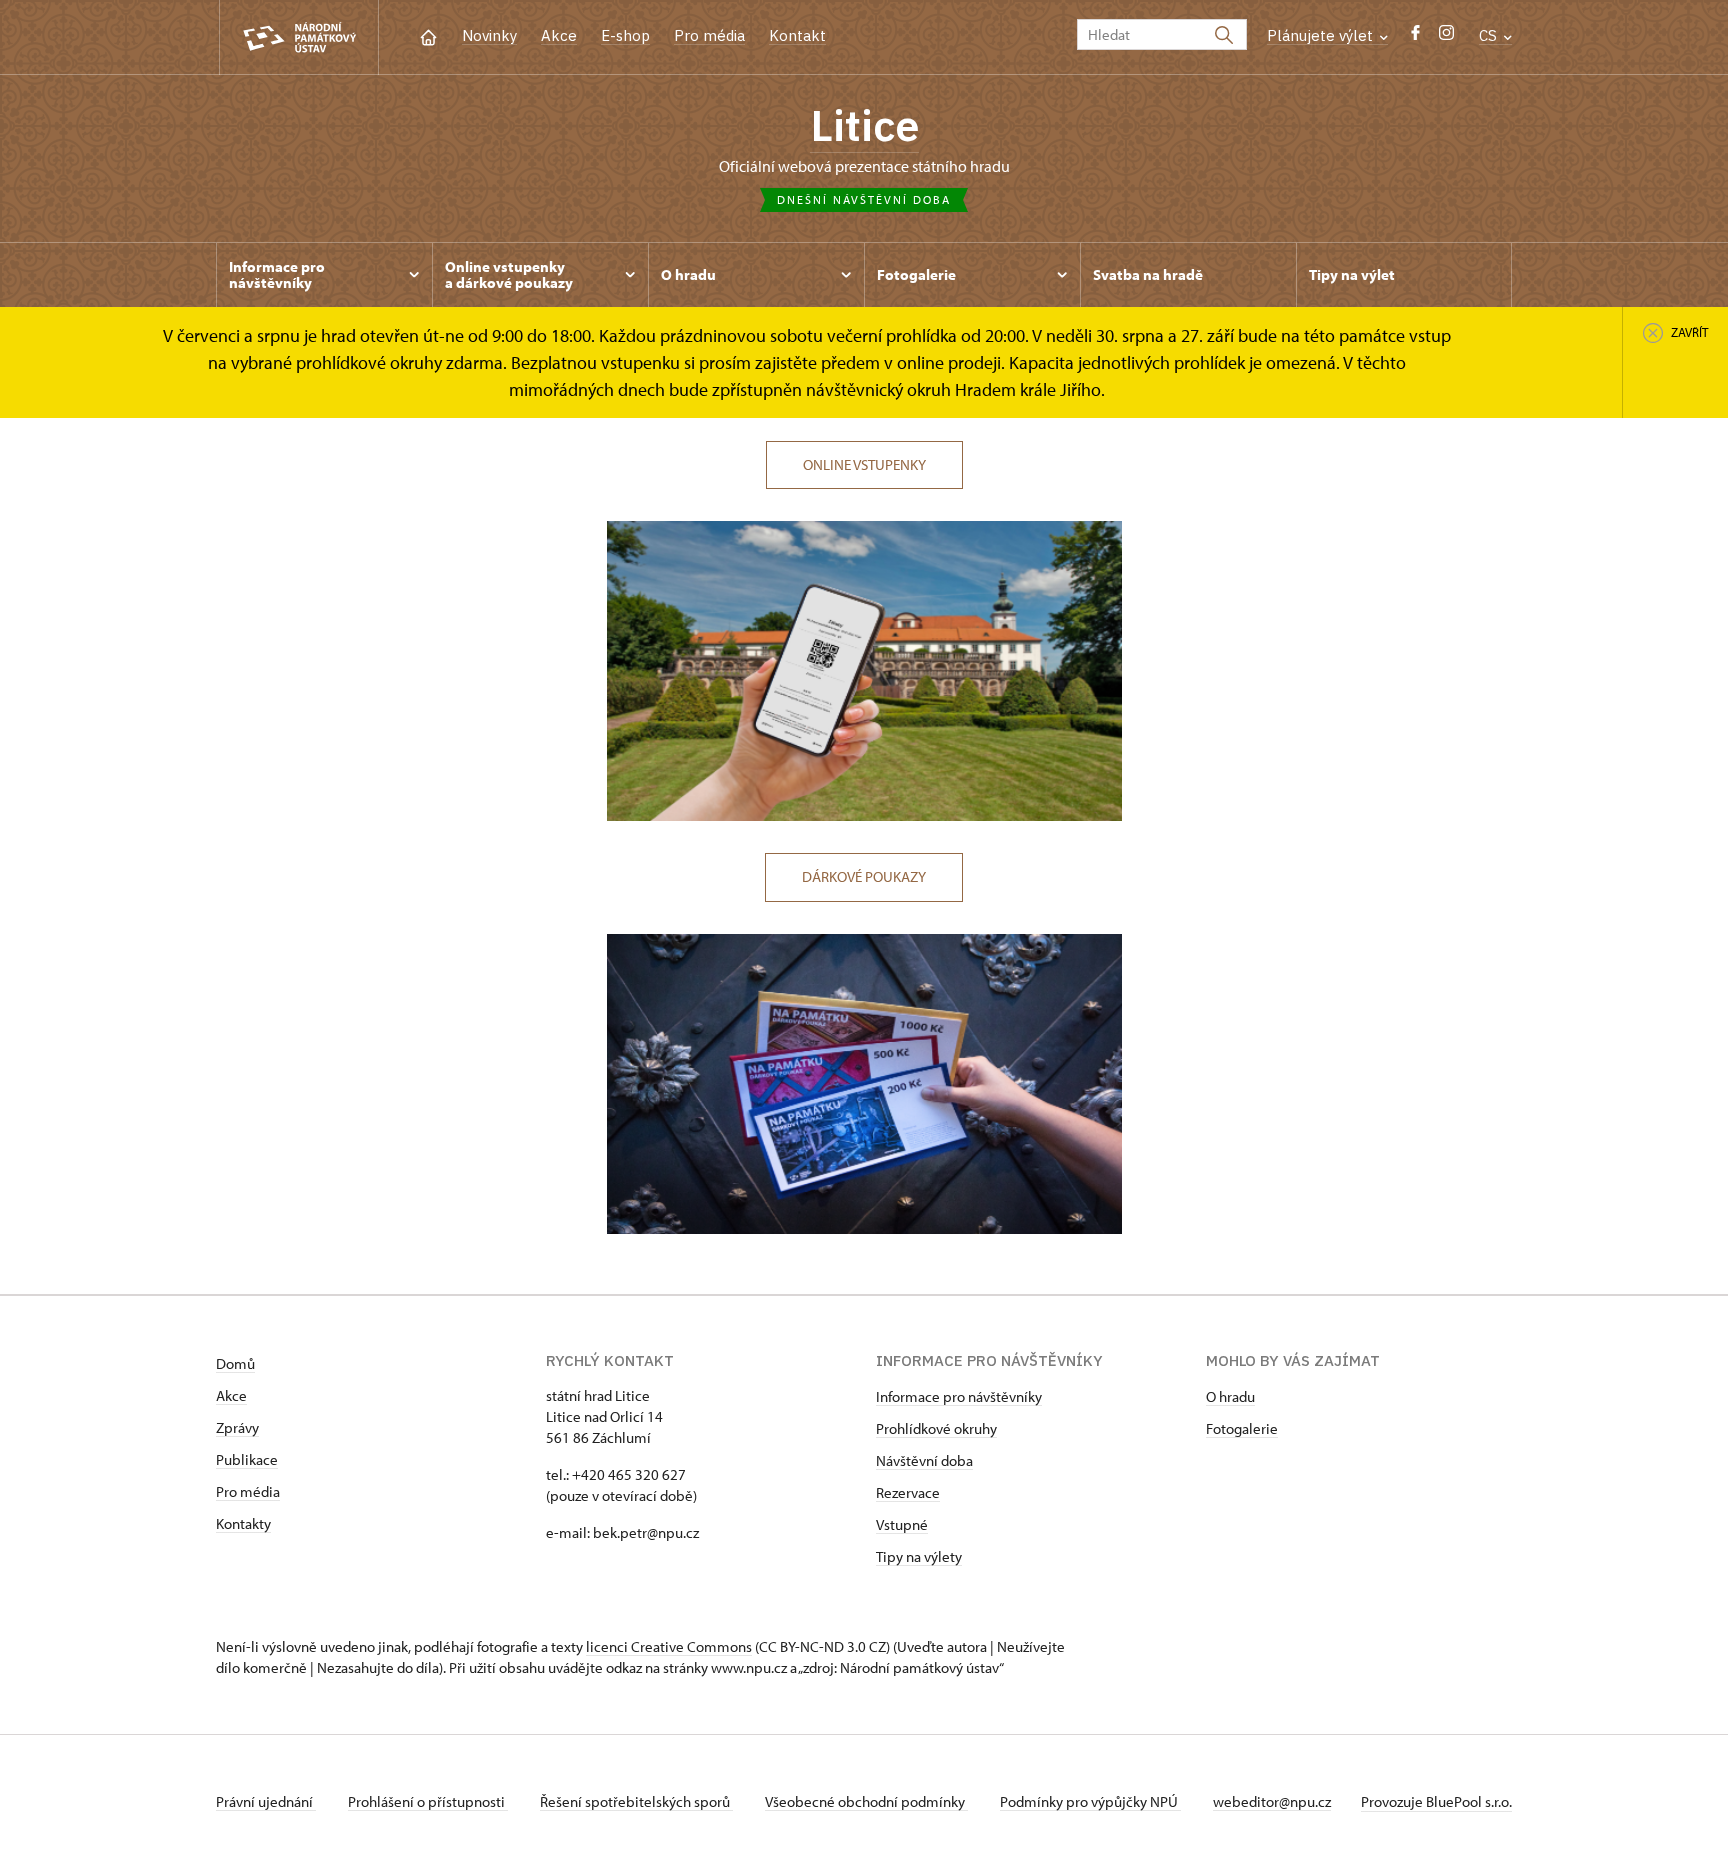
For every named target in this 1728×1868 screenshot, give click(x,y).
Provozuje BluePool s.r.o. (1436, 1801)
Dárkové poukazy (864, 876)
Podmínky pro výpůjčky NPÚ (1090, 1801)
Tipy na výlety (919, 1556)
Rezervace (908, 1492)
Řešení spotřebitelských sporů (636, 1801)
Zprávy (237, 1427)
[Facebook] (1415, 37)
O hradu (1230, 1396)
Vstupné (902, 1524)
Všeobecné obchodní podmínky (866, 1801)
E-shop (625, 35)
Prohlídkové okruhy (936, 1428)
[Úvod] (428, 35)
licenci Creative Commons (669, 1646)
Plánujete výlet (1322, 35)
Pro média (709, 35)
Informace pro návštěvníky (959, 1396)
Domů (235, 1363)
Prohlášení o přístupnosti (428, 1801)
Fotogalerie (1242, 1428)
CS (1490, 35)
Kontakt (797, 35)
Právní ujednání (266, 1801)
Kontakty (243, 1523)
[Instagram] (1446, 37)
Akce (559, 35)
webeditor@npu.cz (1272, 1801)
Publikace (247, 1459)
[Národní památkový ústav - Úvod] (299, 37)
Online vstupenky (864, 464)
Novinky (489, 35)
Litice (864, 125)
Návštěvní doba (924, 1460)
